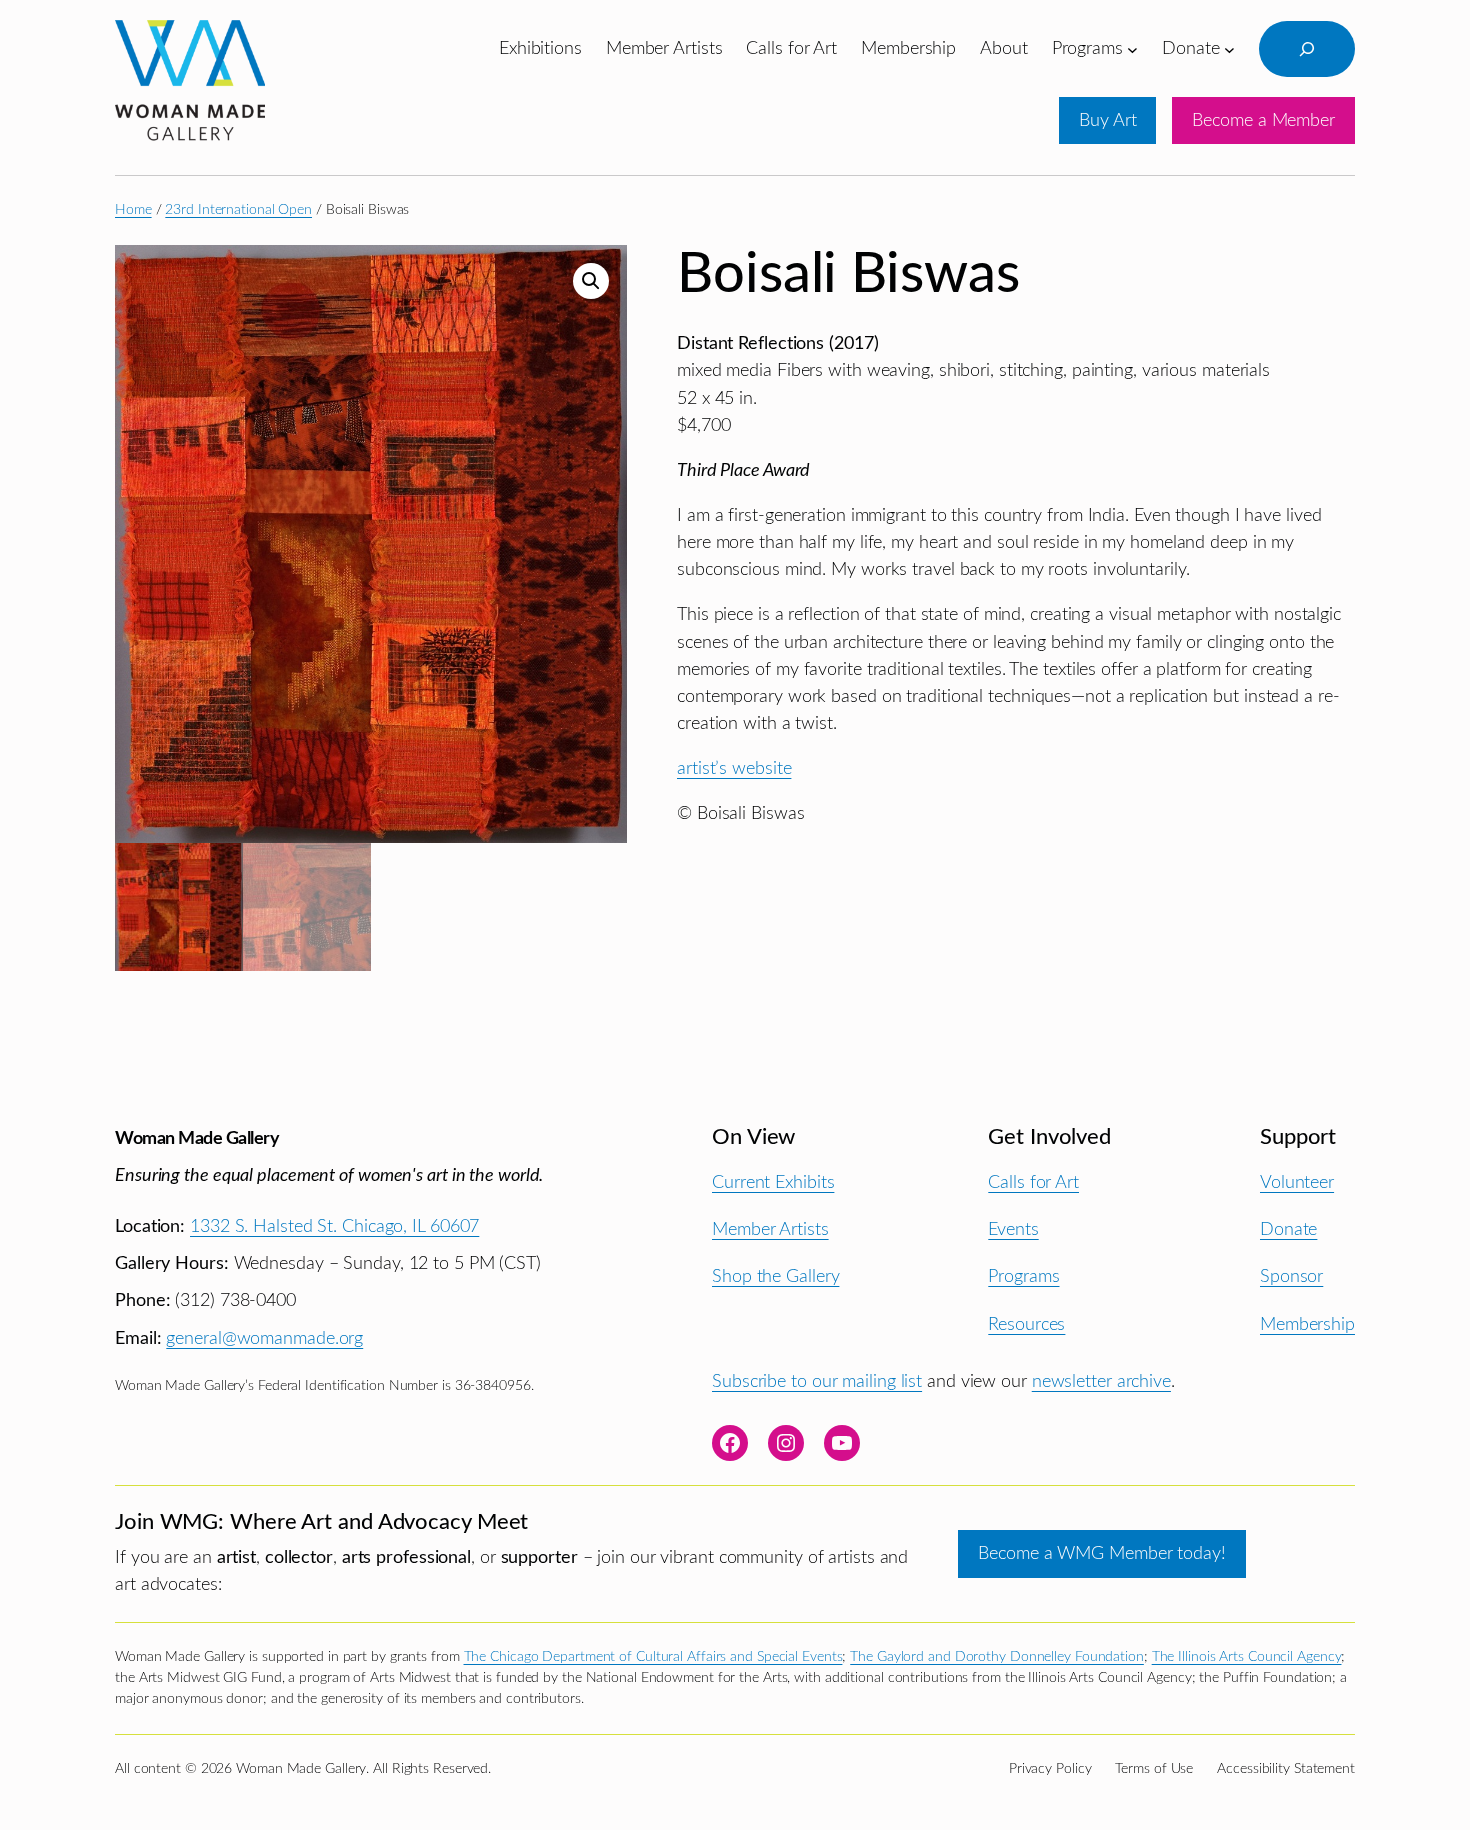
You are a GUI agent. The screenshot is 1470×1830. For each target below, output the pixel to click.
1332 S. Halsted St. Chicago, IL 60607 (334, 1226)
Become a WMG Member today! (1101, 1553)
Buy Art (1107, 120)
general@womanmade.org (264, 1338)
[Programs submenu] (1132, 48)
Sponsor (1291, 1276)
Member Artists (770, 1229)
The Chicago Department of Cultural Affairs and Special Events (653, 1657)
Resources (1026, 1324)
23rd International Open (238, 210)
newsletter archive (1101, 1381)
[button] (591, 281)
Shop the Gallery (775, 1276)
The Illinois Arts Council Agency (1247, 1657)
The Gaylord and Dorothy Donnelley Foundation (997, 1657)
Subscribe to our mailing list (817, 1381)
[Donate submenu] (1229, 48)
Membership (1307, 1324)
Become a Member (1263, 120)
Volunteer (1297, 1182)
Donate (1288, 1229)
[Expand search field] (1307, 49)
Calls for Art (1033, 1182)
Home (133, 210)
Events (1013, 1229)
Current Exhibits (773, 1182)
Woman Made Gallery (197, 1138)
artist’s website (734, 768)
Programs (1023, 1276)
